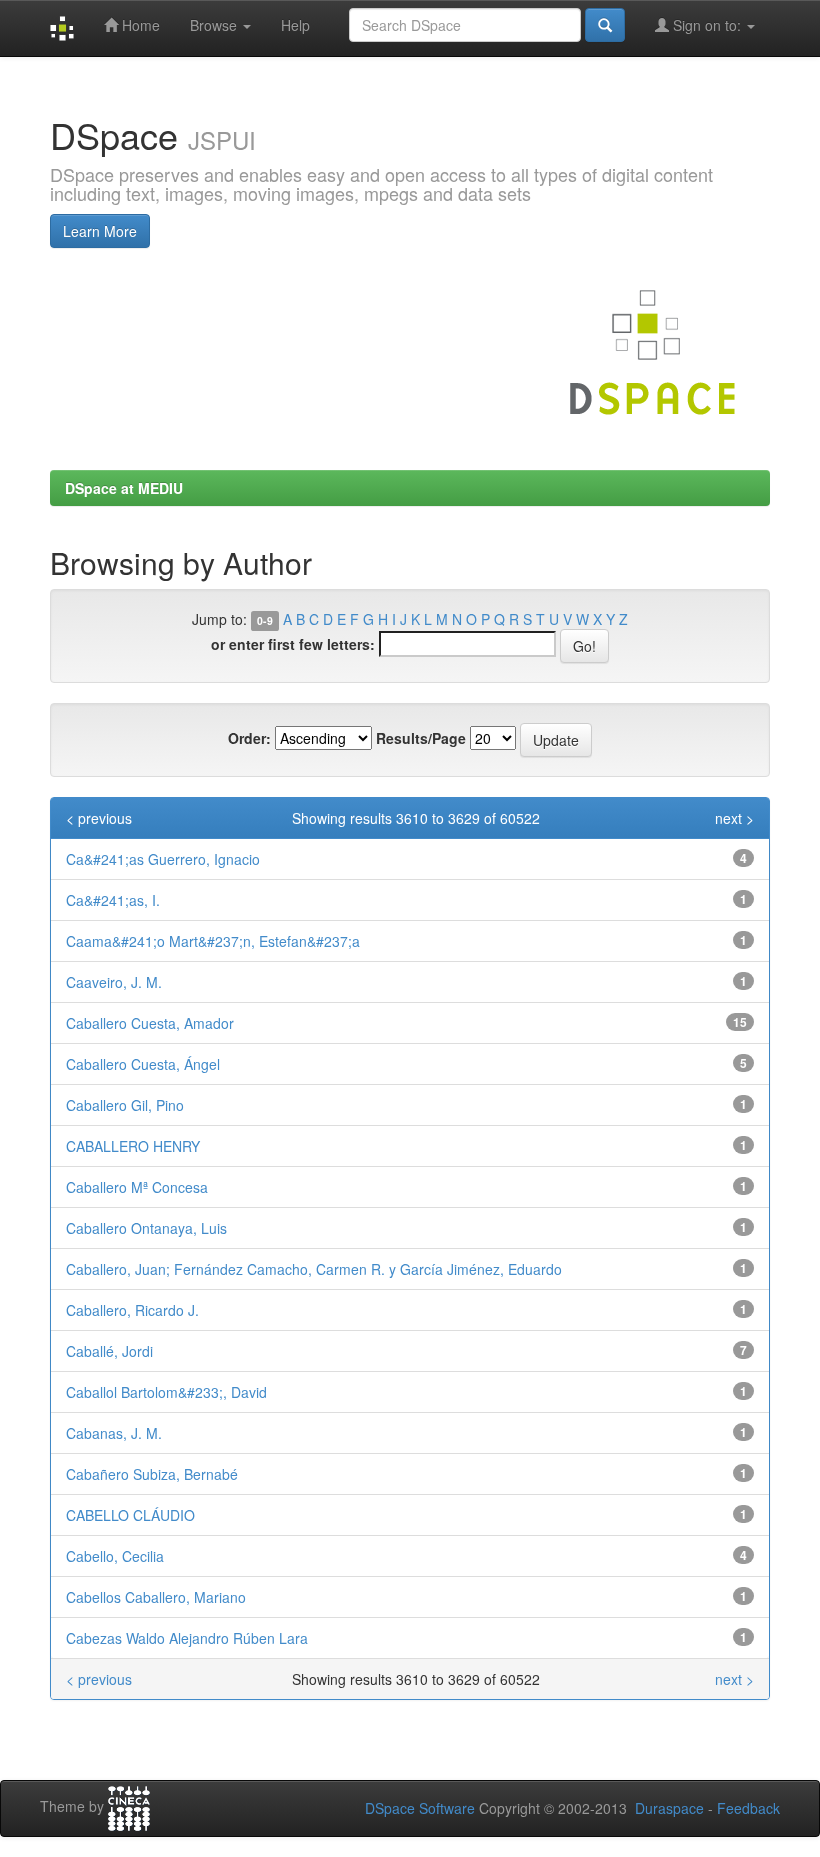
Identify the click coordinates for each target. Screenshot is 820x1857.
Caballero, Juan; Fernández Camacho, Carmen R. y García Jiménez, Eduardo (314, 1269)
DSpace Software (420, 1808)
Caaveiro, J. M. (114, 982)
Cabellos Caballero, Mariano (156, 1597)
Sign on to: (707, 25)
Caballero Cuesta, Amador (150, 1023)
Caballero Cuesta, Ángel (143, 1064)
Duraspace (669, 1808)
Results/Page (421, 738)
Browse (215, 25)
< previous (99, 818)
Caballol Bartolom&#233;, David (166, 1392)
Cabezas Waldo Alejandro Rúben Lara (187, 1638)
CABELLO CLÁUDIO (130, 1515)
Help (295, 25)
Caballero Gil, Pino (125, 1105)
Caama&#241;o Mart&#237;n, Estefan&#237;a (213, 941)
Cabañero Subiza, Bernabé (152, 1474)
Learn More (100, 231)
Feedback (748, 1808)
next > (734, 818)
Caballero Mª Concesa (137, 1187)
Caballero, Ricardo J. (132, 1310)
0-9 (265, 620)
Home (139, 25)
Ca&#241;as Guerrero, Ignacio (163, 859)
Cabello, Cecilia (115, 1556)
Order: (249, 738)
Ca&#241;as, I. (113, 900)
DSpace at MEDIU (124, 488)
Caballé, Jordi (109, 1351)
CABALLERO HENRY (133, 1146)
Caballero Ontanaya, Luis (146, 1228)
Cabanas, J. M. (114, 1433)
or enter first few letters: (293, 644)
